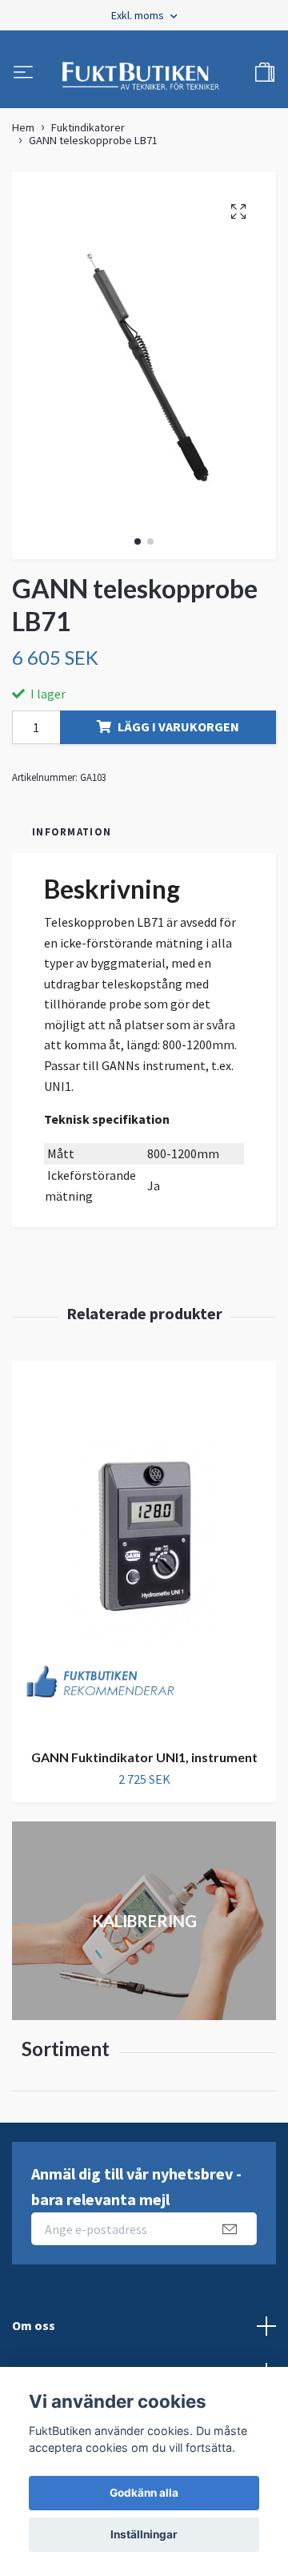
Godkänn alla (144, 2493)
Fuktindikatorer (88, 136)
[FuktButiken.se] (141, 78)
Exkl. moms (139, 15)
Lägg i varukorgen (178, 735)
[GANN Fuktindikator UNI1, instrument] (144, 1557)
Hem (23, 136)
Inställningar (144, 2534)
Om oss (34, 2334)
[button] (138, 550)
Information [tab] (72, 840)
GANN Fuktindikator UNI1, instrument (144, 1766)
